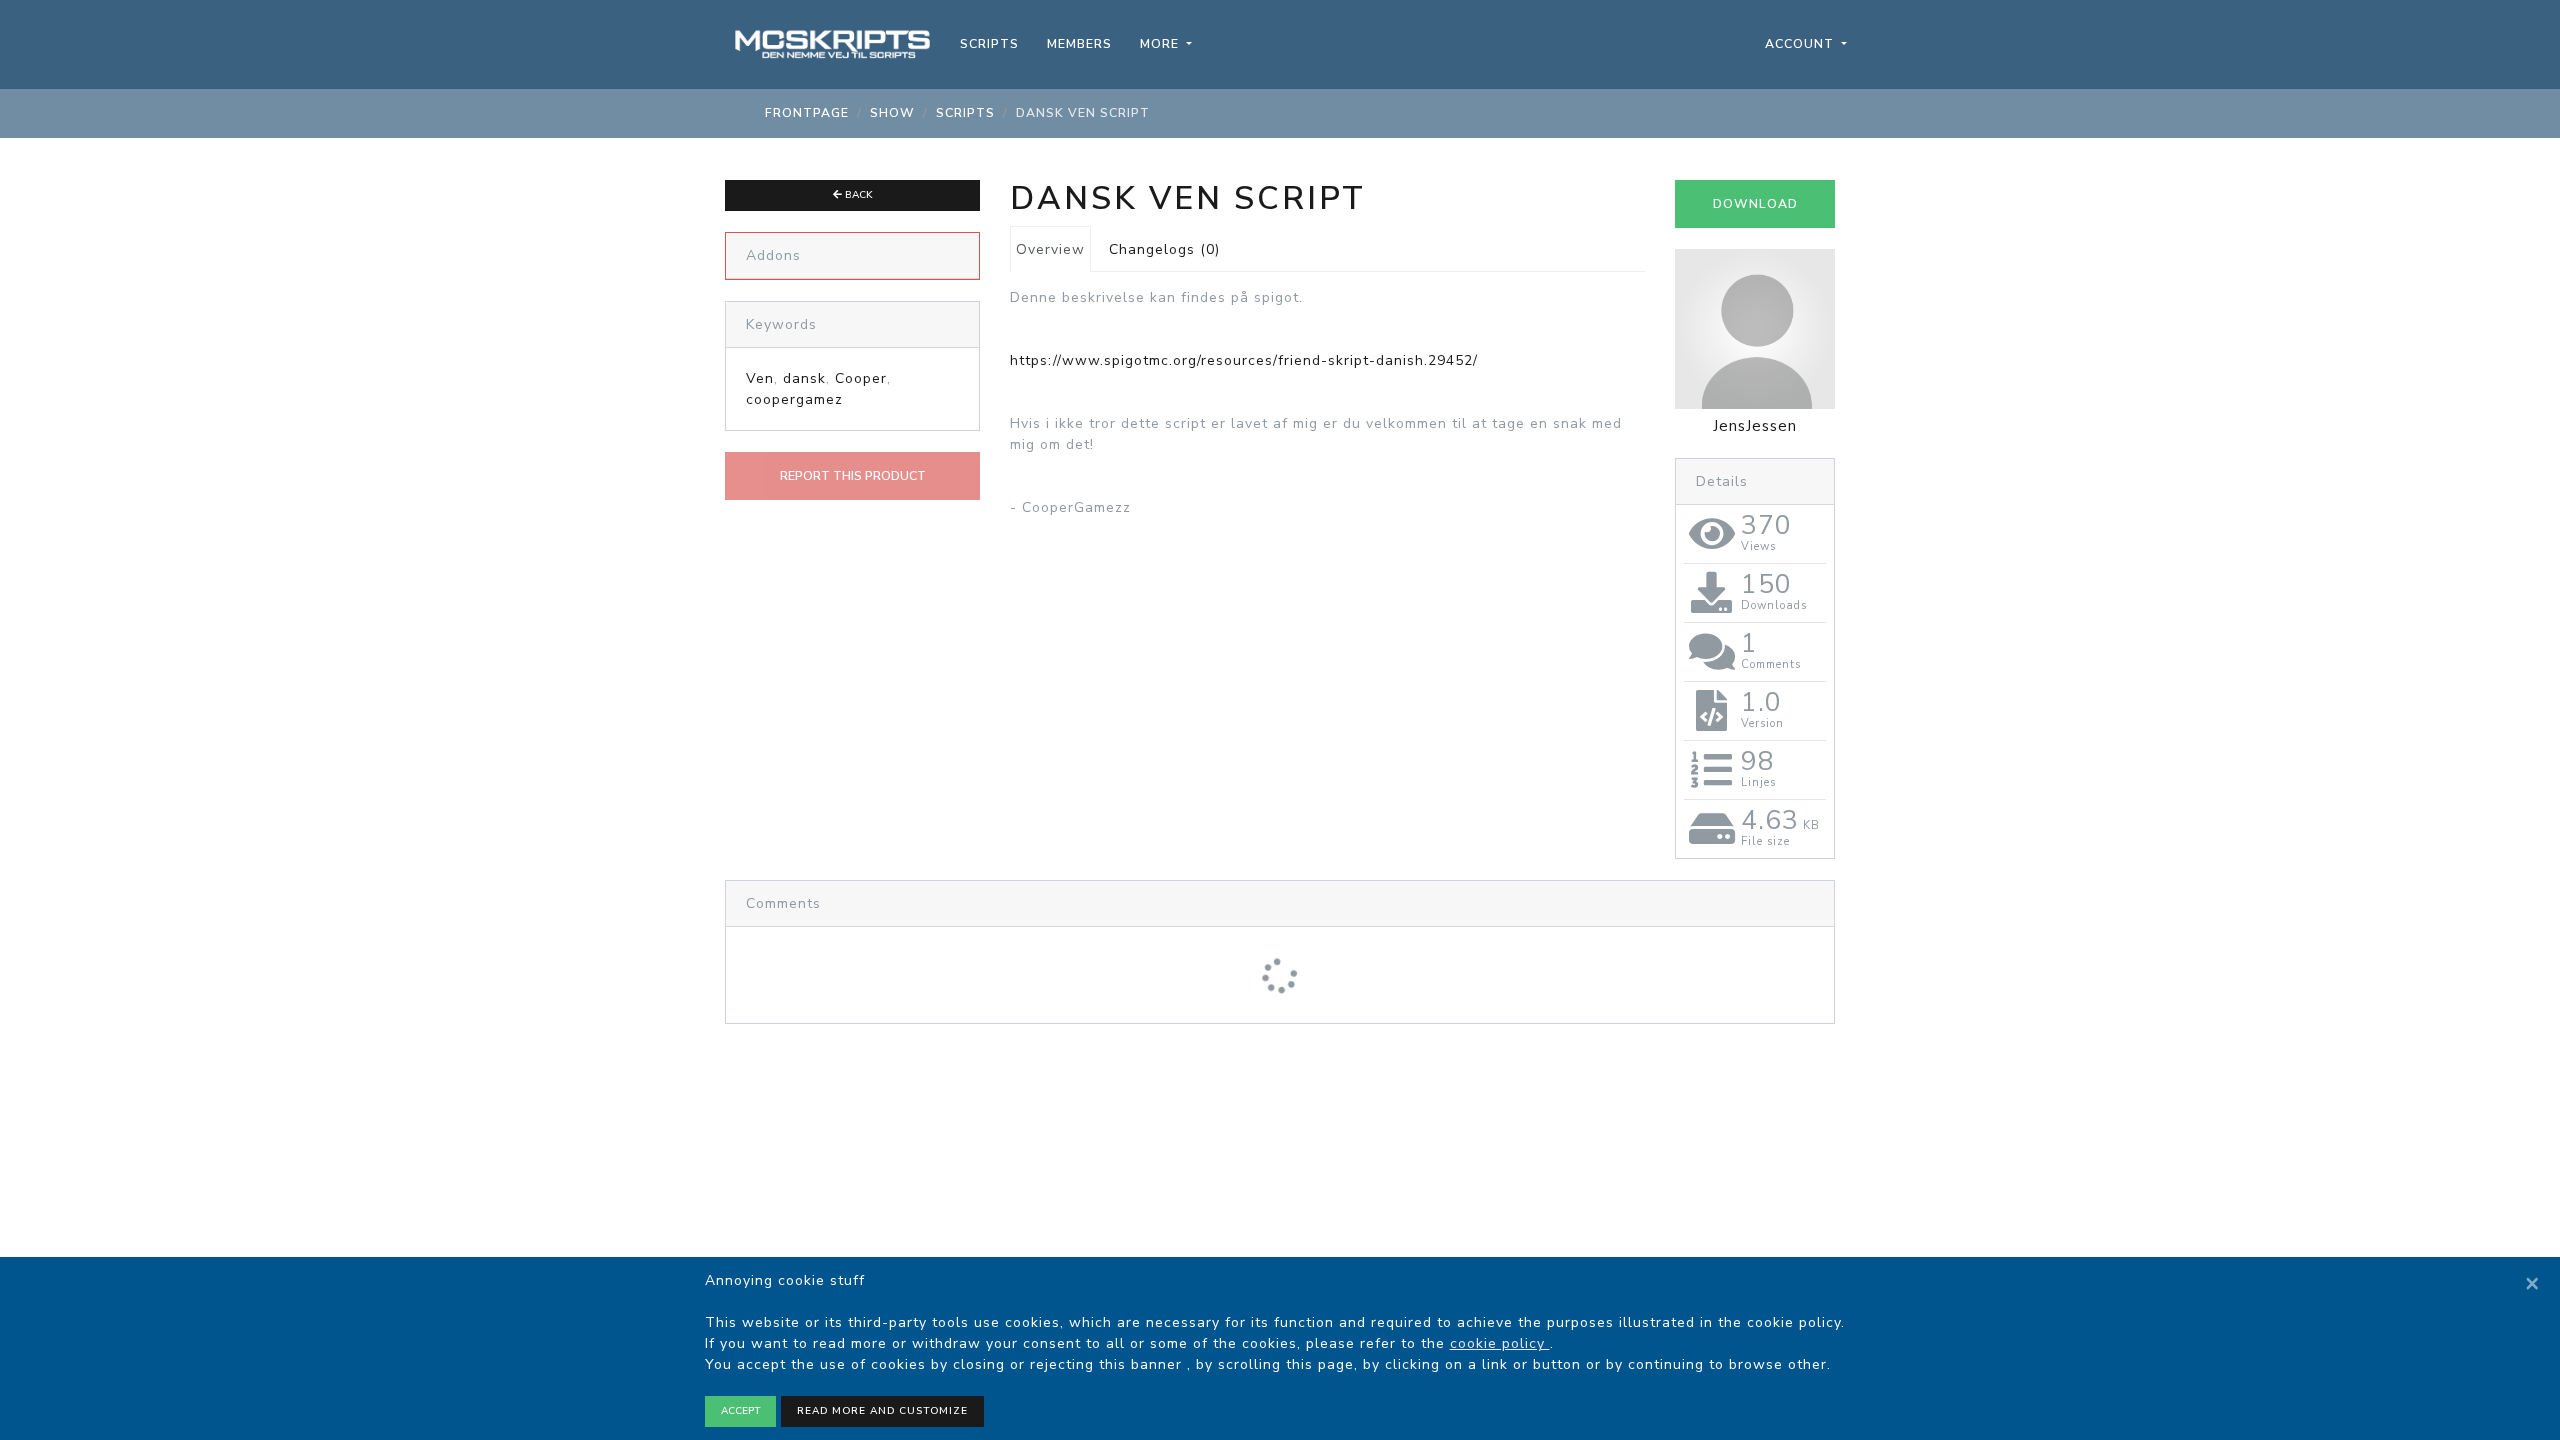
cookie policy (1500, 1343)
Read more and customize (882, 1411)
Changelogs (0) (1164, 249)
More (1161, 44)
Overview (1050, 249)
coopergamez (794, 399)
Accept (740, 1411)
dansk (804, 378)
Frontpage (807, 113)
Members (1079, 44)
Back (857, 195)
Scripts (989, 44)
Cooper (861, 378)
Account (1801, 44)
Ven (760, 378)
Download (1755, 204)
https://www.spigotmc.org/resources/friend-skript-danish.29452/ (1244, 360)
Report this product (853, 476)
